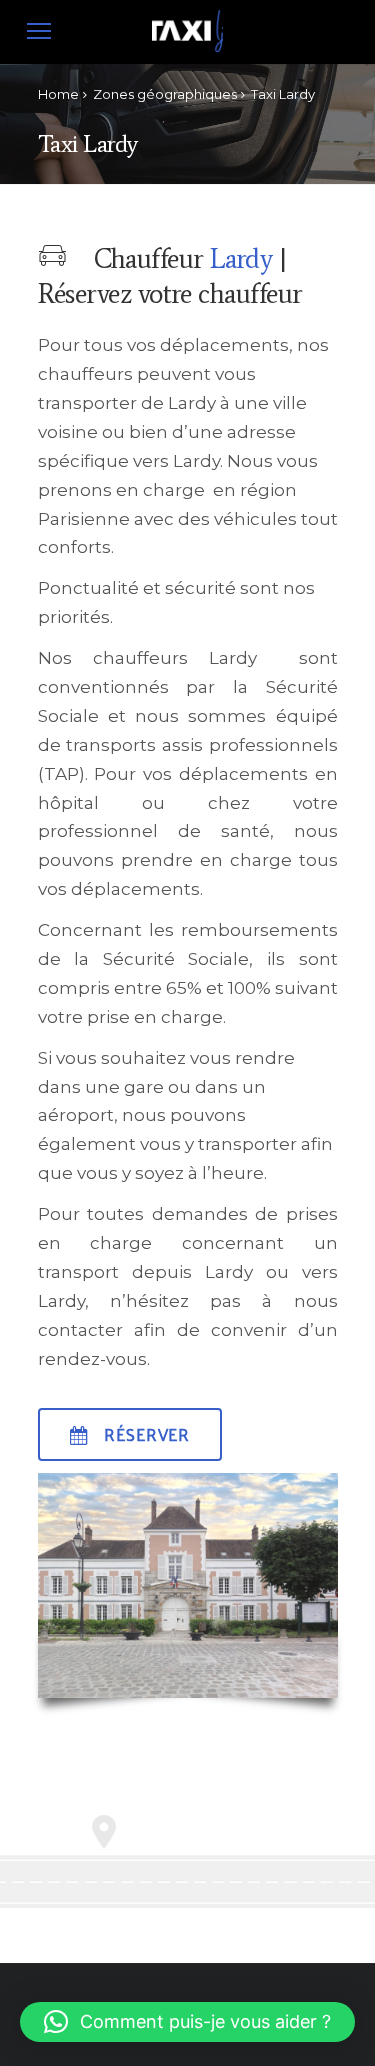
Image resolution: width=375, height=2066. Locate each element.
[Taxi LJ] (187, 51)
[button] (187, 2022)
